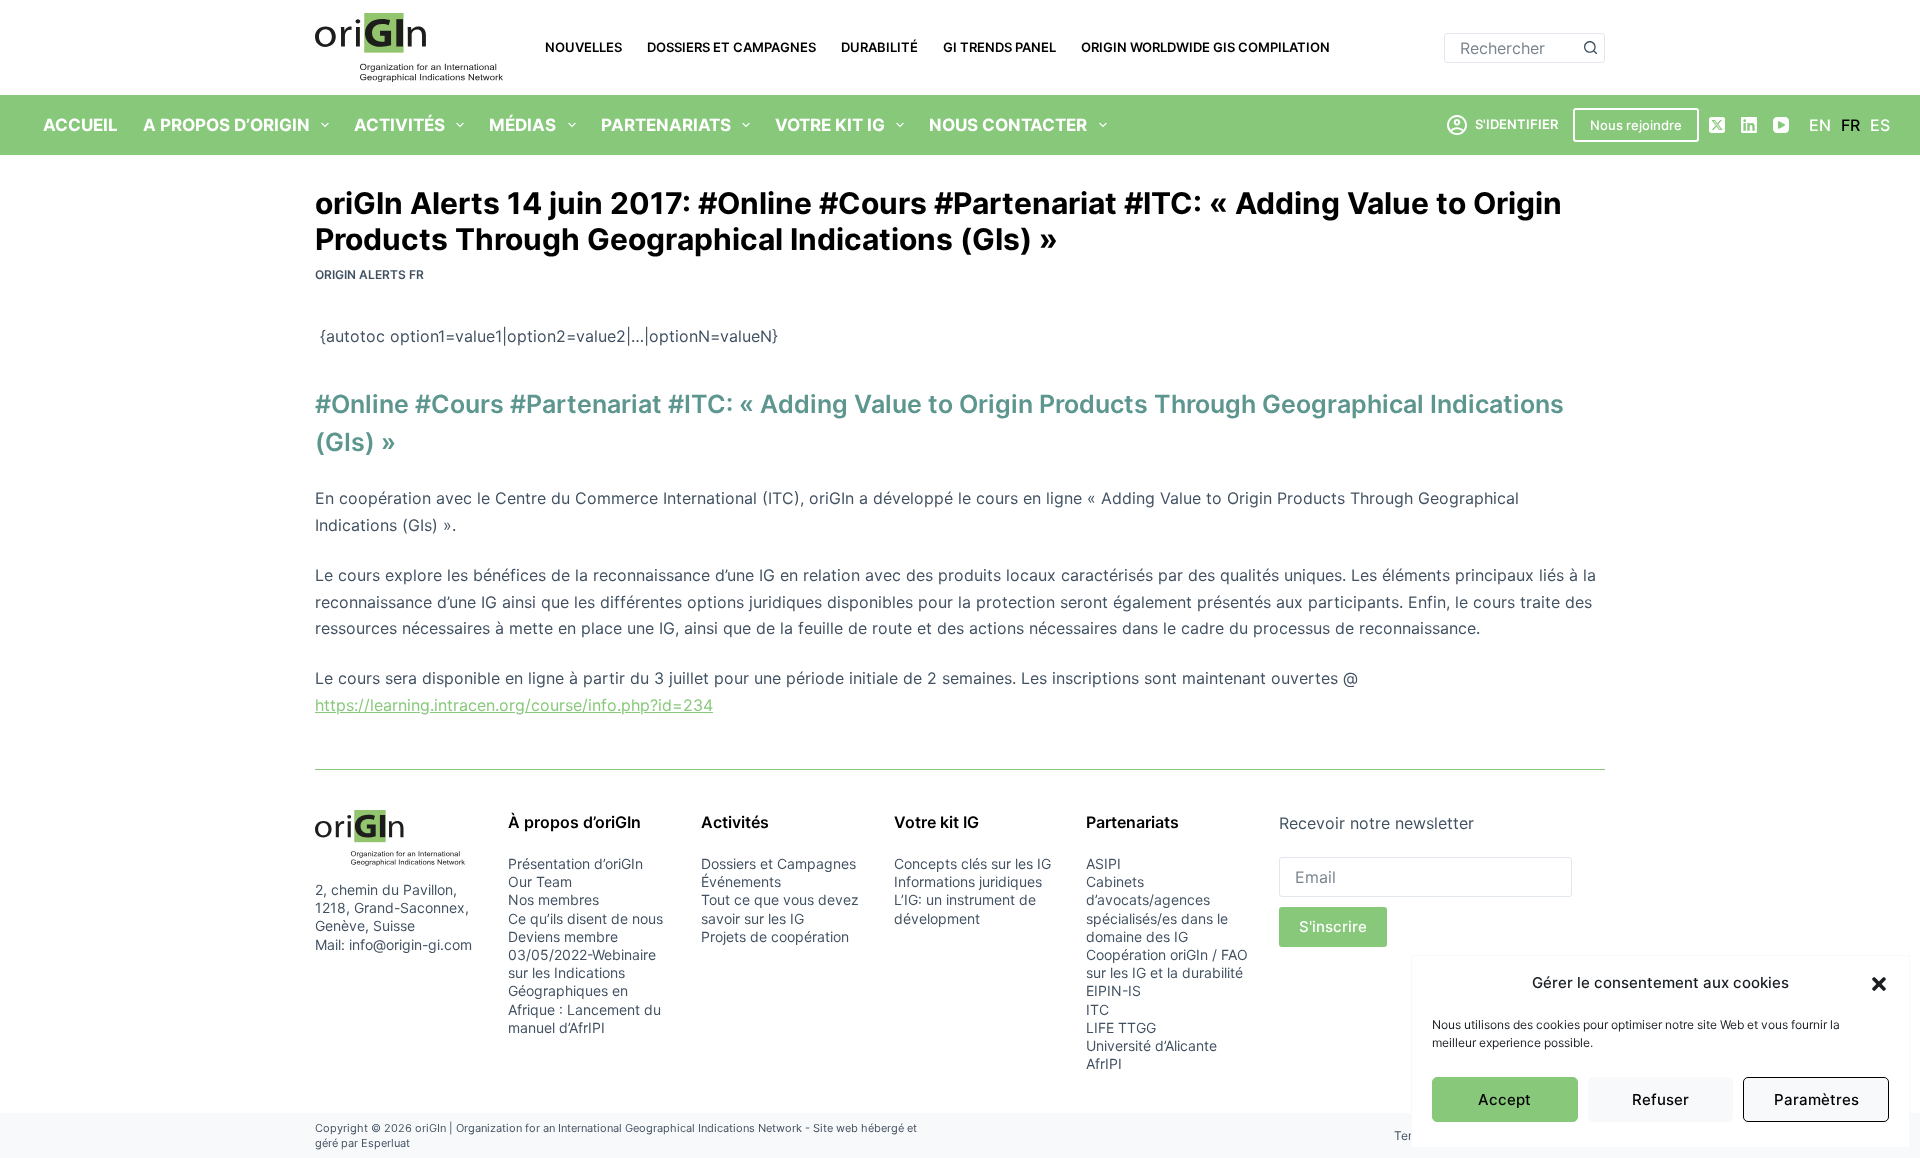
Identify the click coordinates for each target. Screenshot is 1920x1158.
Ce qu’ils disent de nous (585, 918)
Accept (1504, 1099)
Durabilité (879, 47)
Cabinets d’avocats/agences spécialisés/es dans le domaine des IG (1157, 909)
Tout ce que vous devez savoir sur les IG (780, 908)
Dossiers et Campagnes (731, 47)
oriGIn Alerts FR (369, 274)
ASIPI (1103, 863)
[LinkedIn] (1749, 125)
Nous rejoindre (1636, 125)
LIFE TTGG (1121, 1027)
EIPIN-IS (1113, 990)
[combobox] (1510, 48)
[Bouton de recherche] (1590, 48)
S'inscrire (1333, 926)
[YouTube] (1781, 125)
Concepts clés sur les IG (972, 863)
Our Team (540, 881)
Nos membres (553, 899)
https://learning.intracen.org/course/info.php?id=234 (514, 705)
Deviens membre (563, 936)
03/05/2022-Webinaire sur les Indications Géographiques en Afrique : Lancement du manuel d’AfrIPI (584, 991)
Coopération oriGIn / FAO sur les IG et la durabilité (1167, 963)
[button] (1879, 984)
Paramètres (1816, 1099)
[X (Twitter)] (1717, 125)
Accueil (80, 125)
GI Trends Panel (999, 47)
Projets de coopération (775, 936)
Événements (741, 881)
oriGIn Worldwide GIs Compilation (1205, 47)
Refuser (1660, 1099)
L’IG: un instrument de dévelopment (965, 908)
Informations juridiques (968, 881)
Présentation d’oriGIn (575, 863)
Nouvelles (583, 47)
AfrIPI (1104, 1063)
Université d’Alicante (1151, 1045)
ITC (1097, 1009)
